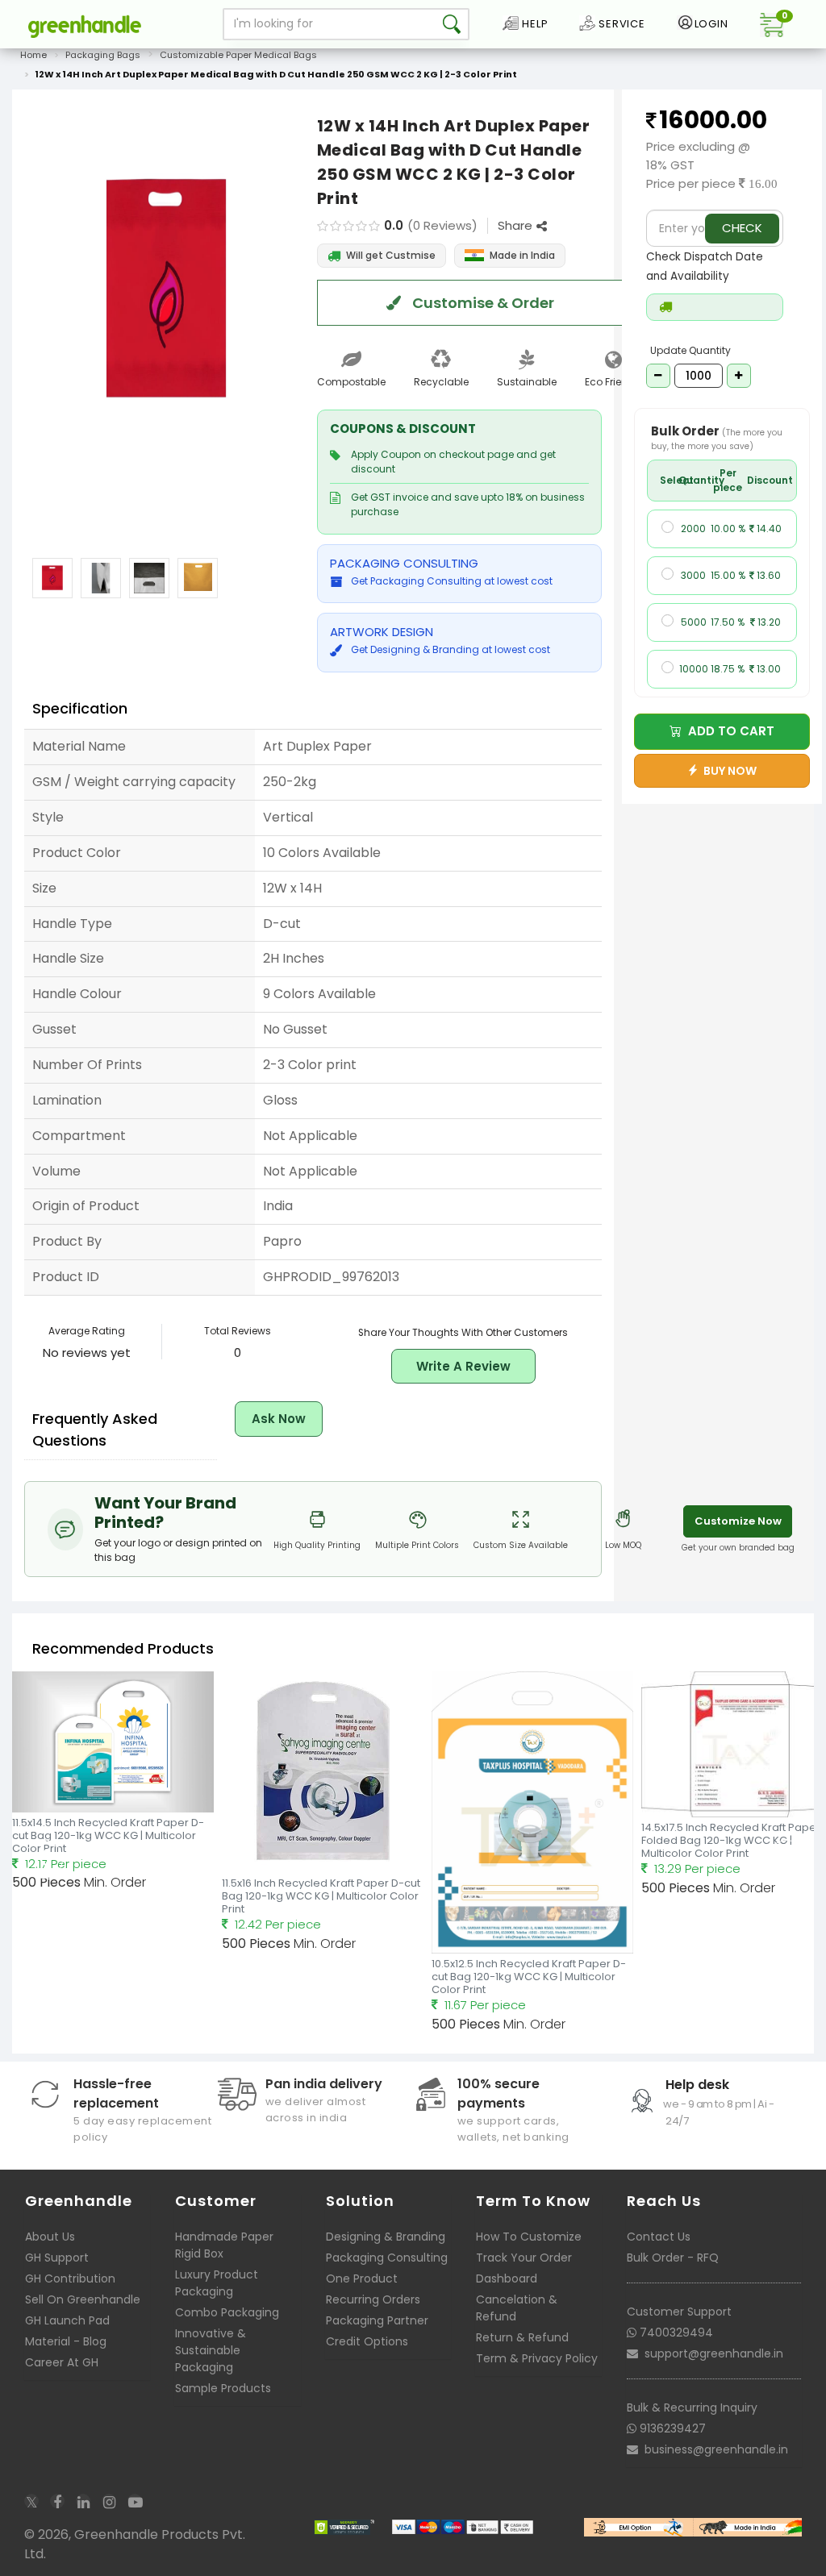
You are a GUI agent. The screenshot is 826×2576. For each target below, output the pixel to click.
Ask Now (279, 1419)
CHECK (742, 228)
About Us (50, 2237)
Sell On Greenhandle (83, 2299)
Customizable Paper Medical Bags (238, 55)
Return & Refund (522, 2337)
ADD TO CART (728, 731)
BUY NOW (728, 771)
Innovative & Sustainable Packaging (211, 2350)
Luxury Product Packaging (217, 2283)
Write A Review (463, 1366)
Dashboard (507, 2278)
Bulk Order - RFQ (673, 2258)
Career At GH (62, 2362)
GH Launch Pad (67, 2320)
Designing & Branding (386, 2237)
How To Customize (529, 2237)
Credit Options (367, 2341)
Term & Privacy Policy (537, 2358)
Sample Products (223, 2388)
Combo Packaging (227, 2312)
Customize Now (738, 1521)
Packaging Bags (103, 55)
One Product (362, 2278)
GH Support (57, 2258)
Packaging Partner (377, 2320)
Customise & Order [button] (482, 303)
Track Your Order (524, 2258)
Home (33, 55)
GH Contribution (70, 2278)
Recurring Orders (373, 2299)
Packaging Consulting (387, 2258)
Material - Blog (66, 2341)
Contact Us (659, 2237)
